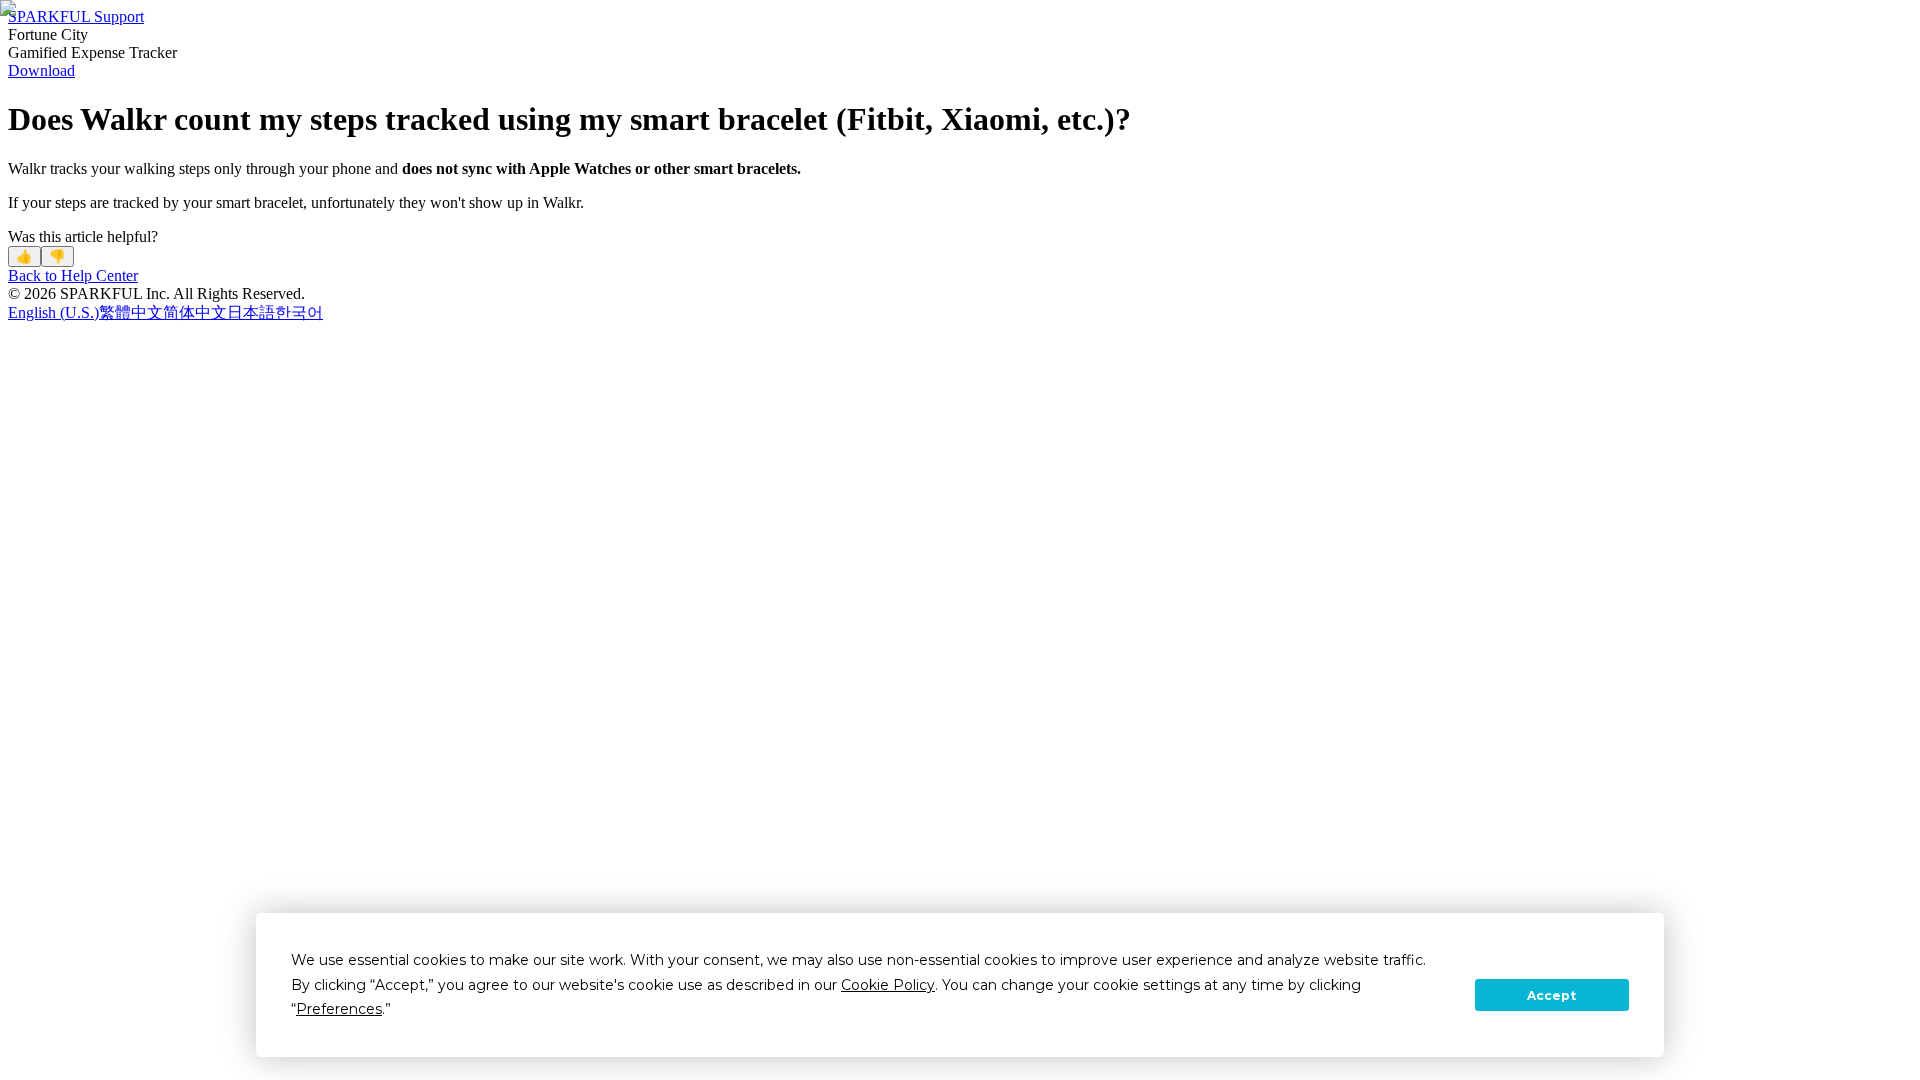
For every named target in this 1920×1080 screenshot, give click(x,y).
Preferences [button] (339, 1009)
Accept (1551, 995)
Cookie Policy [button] (888, 985)
